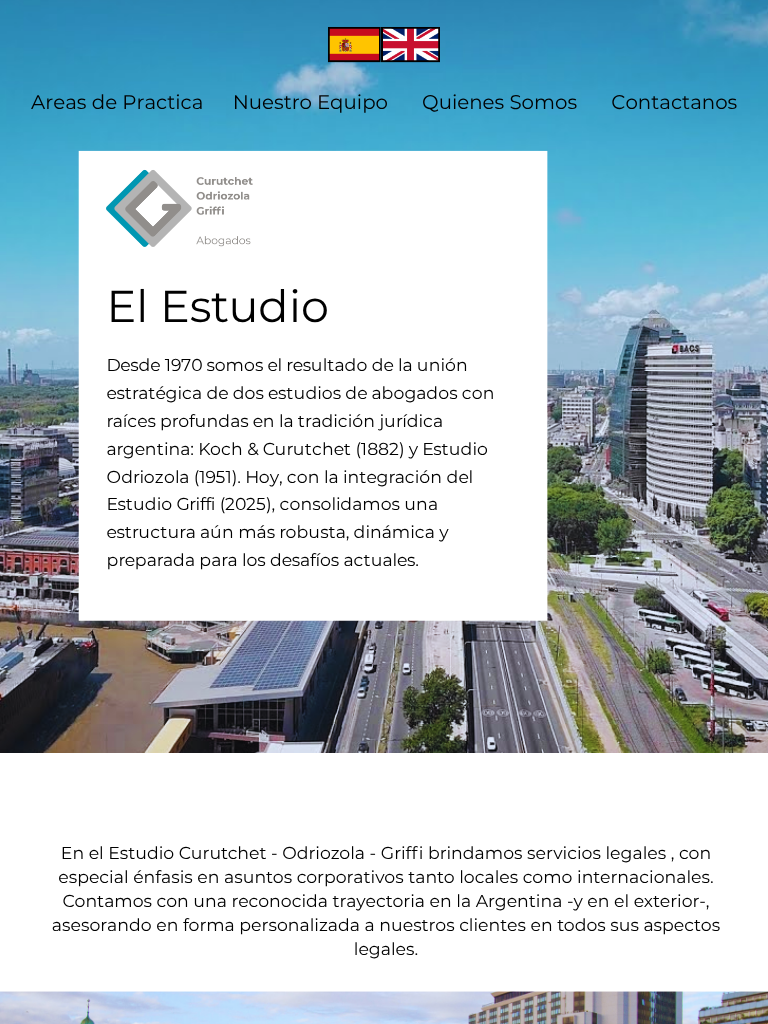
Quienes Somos (499, 103)
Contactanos (674, 103)
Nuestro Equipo (310, 103)
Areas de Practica (117, 103)
